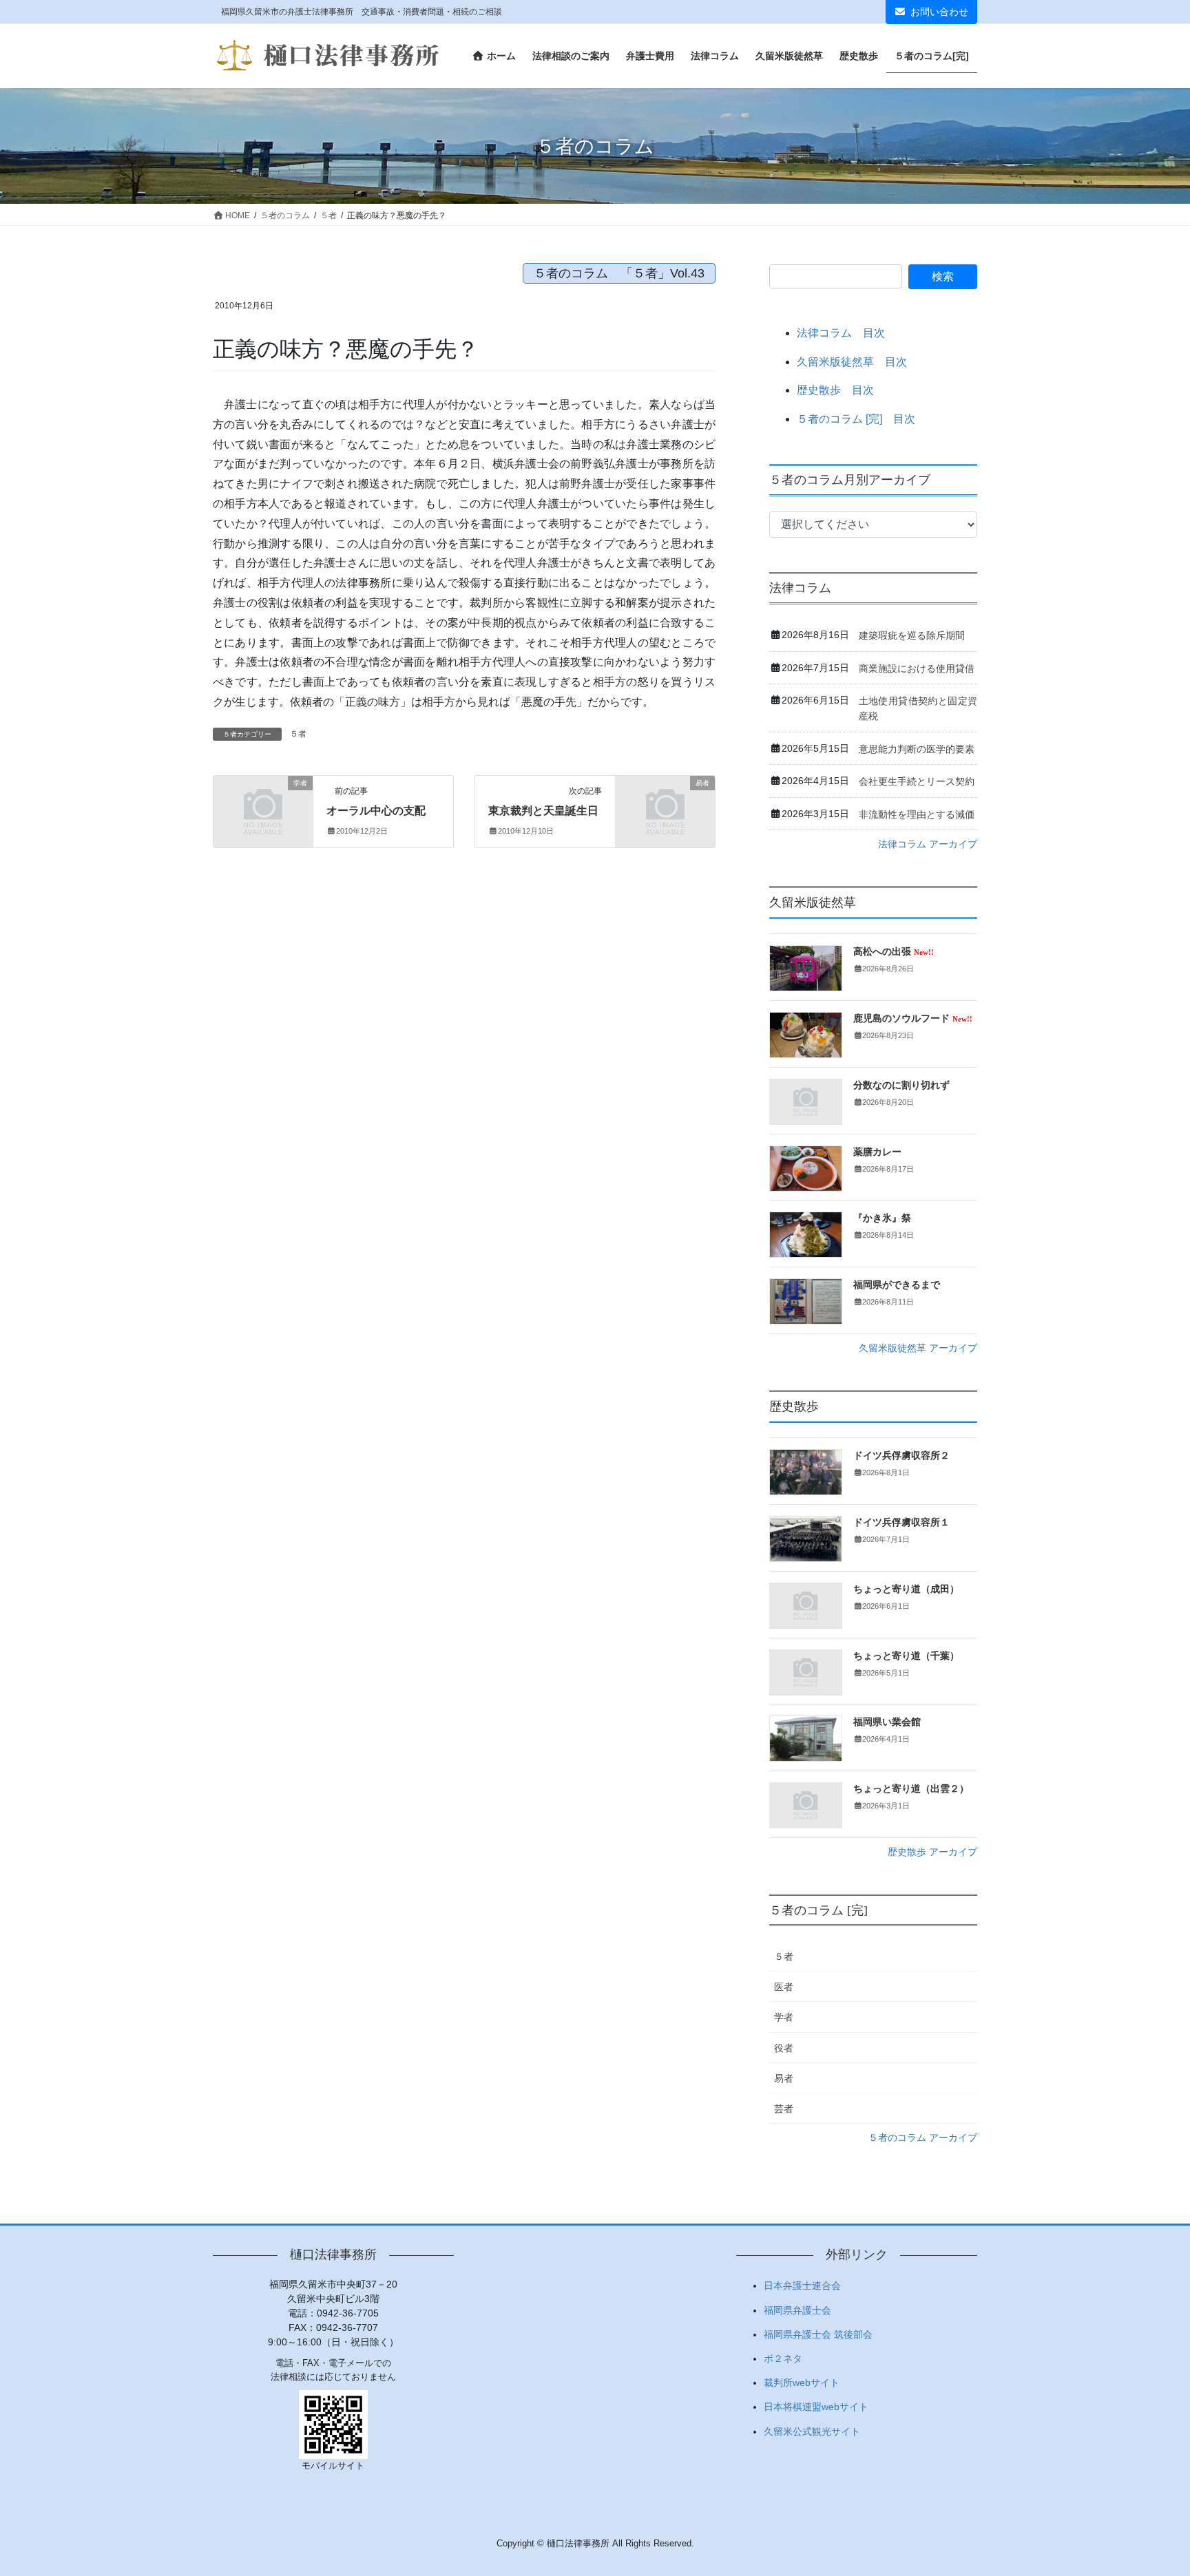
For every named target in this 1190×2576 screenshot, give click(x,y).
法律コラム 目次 (841, 333)
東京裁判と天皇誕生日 (543, 811)
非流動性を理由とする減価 (917, 814)
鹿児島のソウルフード (913, 1018)
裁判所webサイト (802, 2383)
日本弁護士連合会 (802, 2285)
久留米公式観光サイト (812, 2431)
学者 (784, 2017)
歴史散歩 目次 (835, 390)
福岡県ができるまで (897, 1285)
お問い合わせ (939, 12)
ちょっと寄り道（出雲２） (911, 1789)
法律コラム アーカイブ (928, 844)
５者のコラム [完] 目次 (856, 419)
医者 (784, 1987)
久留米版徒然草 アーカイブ (918, 1348)
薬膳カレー (877, 1152)
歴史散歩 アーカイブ (932, 1852)
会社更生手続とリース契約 (917, 781)
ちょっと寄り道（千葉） (906, 1656)
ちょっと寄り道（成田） (906, 1589)
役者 (784, 2048)
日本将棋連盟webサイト (816, 2407)
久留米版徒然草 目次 (852, 362)
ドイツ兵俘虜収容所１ (901, 1522)
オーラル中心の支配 (376, 811)
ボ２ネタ (783, 2358)
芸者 (784, 2109)
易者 (784, 2078)
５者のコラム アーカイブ (923, 2137)
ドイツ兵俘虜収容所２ (901, 1456)
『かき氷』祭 (882, 1218)
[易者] (665, 806)
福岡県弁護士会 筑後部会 (818, 2334)
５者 (298, 734)
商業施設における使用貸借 (917, 668)
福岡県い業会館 (887, 1722)
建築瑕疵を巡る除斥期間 (912, 635)
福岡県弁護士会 (797, 2310)
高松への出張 (894, 952)
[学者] (263, 806)
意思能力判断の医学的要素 (917, 749)
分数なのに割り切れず (901, 1085)
